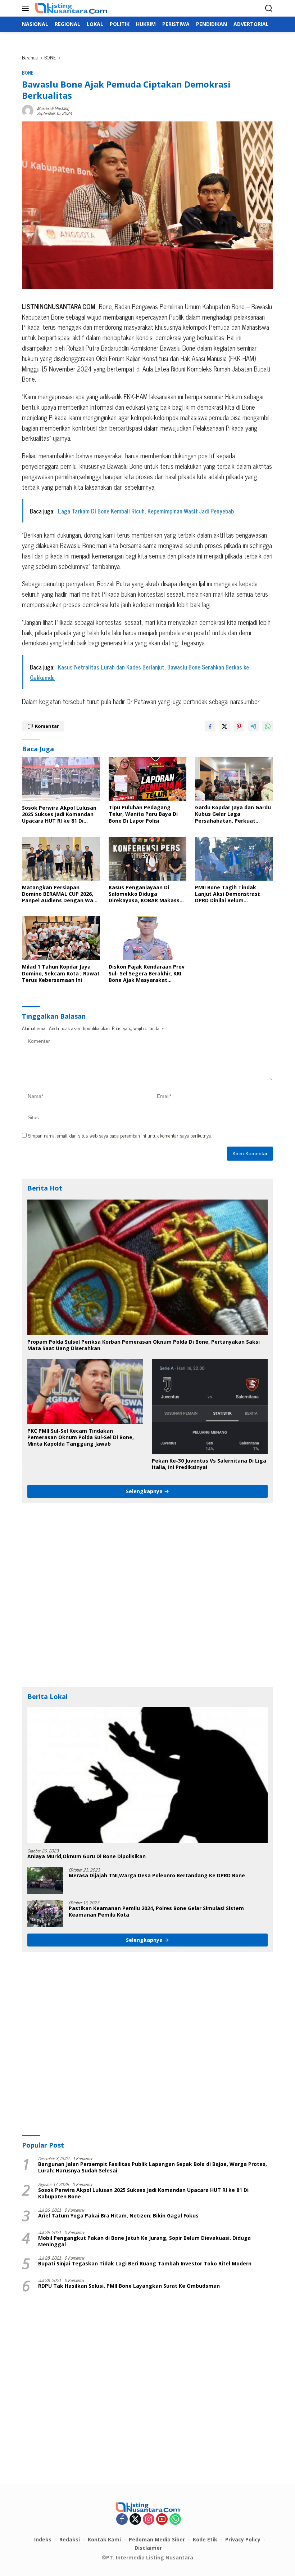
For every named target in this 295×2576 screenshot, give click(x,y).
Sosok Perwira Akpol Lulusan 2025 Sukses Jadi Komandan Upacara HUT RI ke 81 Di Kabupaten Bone (59, 815)
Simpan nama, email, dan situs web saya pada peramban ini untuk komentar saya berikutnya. (120, 1135)
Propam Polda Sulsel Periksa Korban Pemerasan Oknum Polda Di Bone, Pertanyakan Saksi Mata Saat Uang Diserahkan (144, 1345)
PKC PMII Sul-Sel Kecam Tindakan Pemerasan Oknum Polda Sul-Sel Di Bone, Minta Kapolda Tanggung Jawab (81, 1437)
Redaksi (70, 2539)
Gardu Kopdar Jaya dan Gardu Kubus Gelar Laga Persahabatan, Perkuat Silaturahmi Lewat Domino (233, 814)
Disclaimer (148, 2548)
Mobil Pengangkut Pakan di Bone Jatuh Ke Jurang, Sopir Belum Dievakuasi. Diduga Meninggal (144, 2241)
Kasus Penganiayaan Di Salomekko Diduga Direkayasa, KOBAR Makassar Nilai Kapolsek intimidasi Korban (147, 894)
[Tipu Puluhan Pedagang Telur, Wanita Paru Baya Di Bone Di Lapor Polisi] (148, 779)
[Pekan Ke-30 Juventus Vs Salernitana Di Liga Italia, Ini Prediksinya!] (210, 1406)
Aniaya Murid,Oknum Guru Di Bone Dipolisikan (87, 1856)
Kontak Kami (104, 2539)
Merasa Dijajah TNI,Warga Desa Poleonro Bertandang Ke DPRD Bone (157, 1876)
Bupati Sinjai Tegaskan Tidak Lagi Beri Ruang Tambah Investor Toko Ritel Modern (145, 2264)
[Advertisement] (147, 1595)
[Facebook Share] (210, 726)
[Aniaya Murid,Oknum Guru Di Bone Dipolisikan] (147, 1775)
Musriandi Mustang (53, 108)
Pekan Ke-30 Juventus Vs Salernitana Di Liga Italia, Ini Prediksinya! (209, 1464)
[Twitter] (135, 2519)
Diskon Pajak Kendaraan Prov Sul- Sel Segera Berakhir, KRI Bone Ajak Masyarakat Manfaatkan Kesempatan (147, 973)
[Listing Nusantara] (70, 8)
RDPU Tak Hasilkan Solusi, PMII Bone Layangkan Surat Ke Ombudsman (129, 2286)
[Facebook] (122, 2519)
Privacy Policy (243, 2539)
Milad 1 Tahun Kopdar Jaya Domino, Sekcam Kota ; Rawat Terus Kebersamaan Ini (61, 973)
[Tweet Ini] (224, 726)
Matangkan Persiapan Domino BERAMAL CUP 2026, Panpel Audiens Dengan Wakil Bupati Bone (61, 894)
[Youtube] (162, 2519)
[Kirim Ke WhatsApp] (268, 726)
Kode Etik (205, 2539)
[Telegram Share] (253, 726)
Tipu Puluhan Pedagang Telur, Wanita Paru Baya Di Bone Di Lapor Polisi (143, 814)
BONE (28, 73)
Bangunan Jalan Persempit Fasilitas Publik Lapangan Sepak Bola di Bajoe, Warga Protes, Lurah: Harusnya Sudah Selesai (153, 2167)
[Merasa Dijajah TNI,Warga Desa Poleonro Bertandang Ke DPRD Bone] (45, 1881)
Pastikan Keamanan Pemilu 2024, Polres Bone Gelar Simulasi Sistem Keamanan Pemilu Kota (156, 1912)
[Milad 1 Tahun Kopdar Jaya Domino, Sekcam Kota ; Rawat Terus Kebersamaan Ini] (61, 938)
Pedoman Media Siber (157, 2539)
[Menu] (27, 8)
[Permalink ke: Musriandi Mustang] (28, 109)
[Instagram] (149, 2519)
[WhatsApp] (175, 2519)
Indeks (43, 2539)
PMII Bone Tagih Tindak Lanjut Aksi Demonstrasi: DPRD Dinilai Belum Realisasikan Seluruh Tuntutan (228, 894)
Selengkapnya (145, 1491)
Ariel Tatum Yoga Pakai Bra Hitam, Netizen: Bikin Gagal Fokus (118, 2216)
